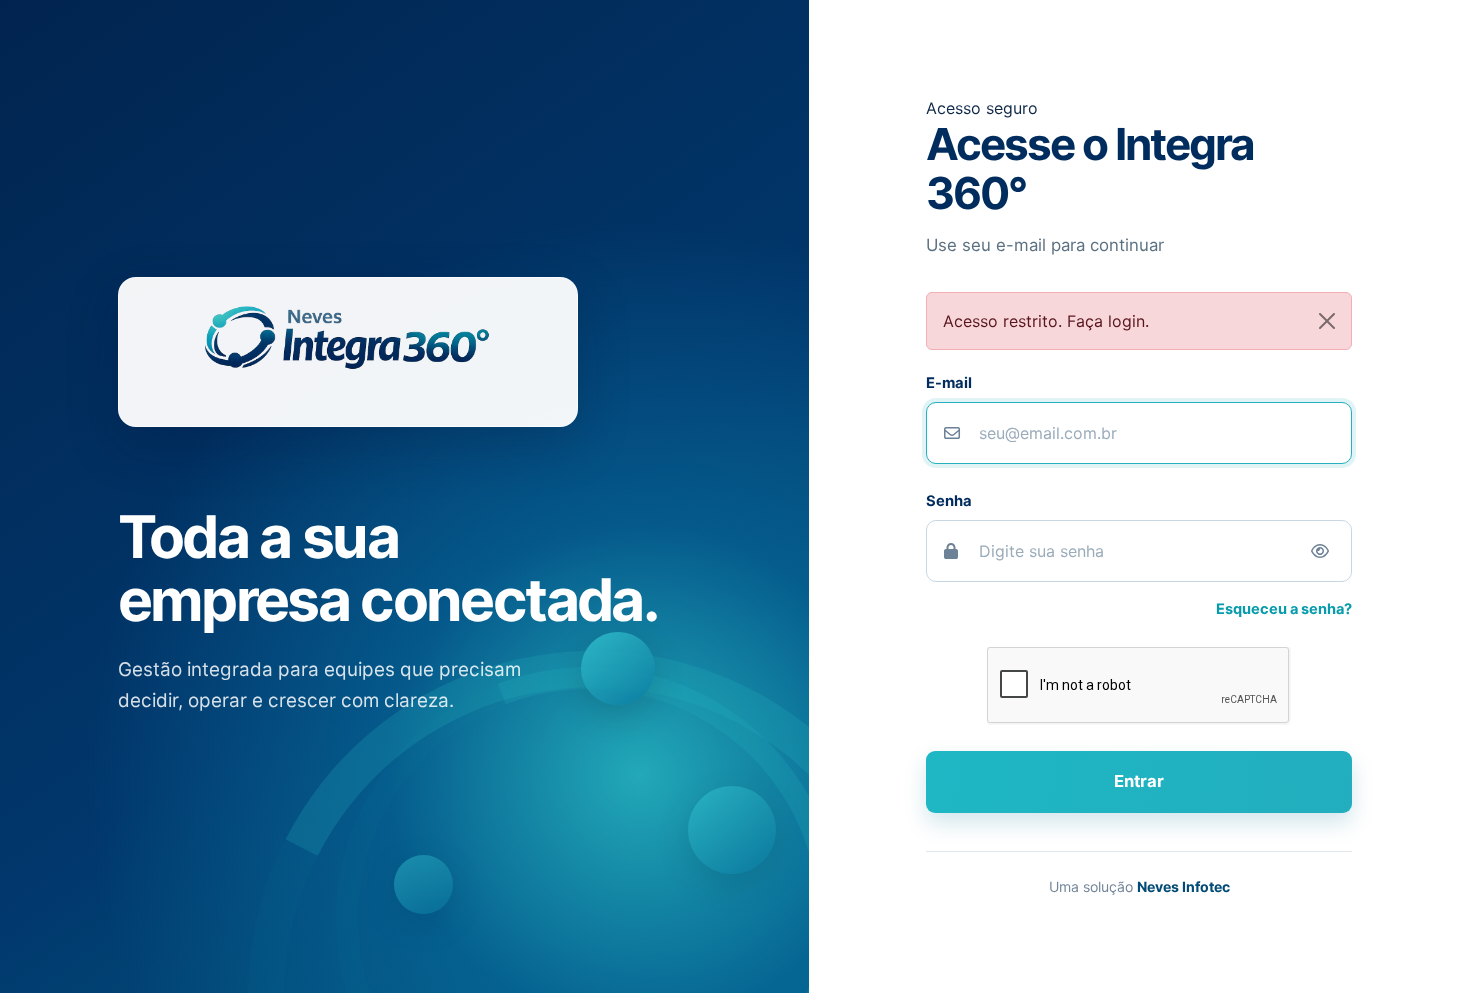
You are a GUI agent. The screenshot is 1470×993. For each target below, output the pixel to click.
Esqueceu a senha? (1284, 609)
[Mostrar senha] (1320, 551)
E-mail (949, 383)
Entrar (1139, 781)
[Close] (1327, 321)
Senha (949, 501)
